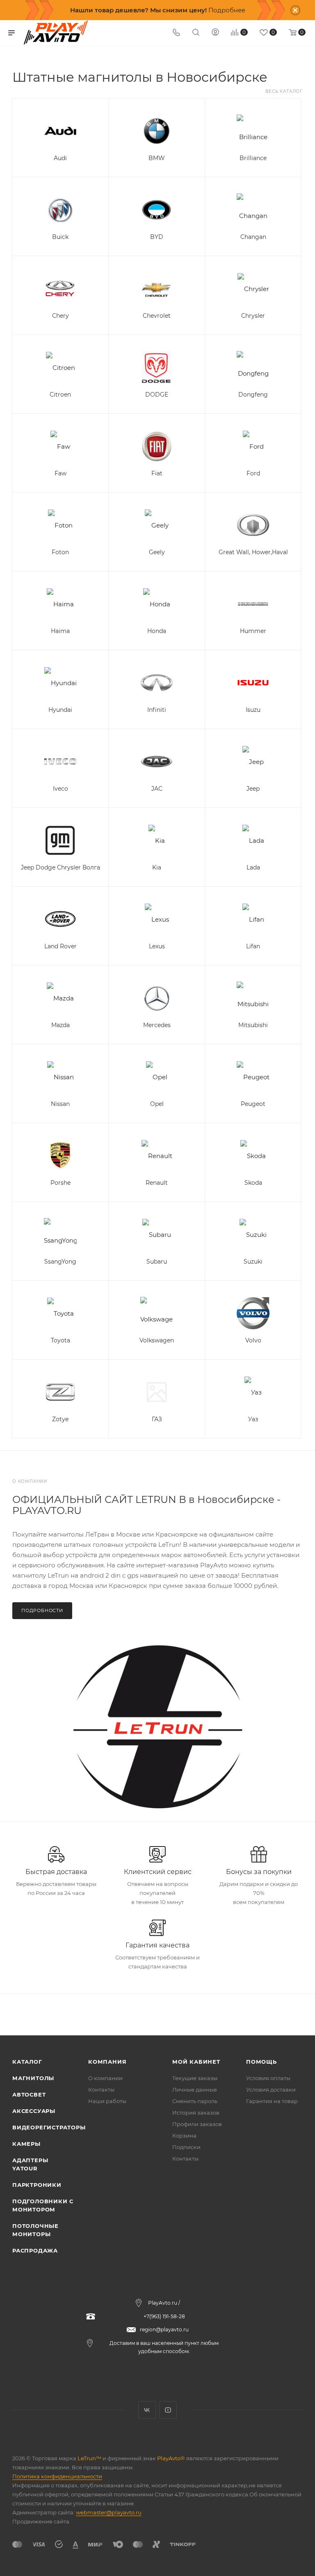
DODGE (157, 395)
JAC (157, 789)
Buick (60, 237)
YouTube (168, 2410)
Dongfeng (253, 395)
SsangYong (60, 1262)
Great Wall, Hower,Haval (253, 552)
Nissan (60, 1104)
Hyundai (60, 710)
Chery (60, 316)
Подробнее (227, 10)
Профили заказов (197, 2124)
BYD (157, 237)
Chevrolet (157, 316)
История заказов (196, 2113)
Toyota (60, 1340)
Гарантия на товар (272, 2101)
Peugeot (253, 1104)
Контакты (101, 2090)
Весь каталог (284, 91)
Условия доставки (271, 2090)
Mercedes (157, 1025)
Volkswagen (157, 1340)
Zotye (60, 1419)
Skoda (253, 1183)
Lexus (157, 946)
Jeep (253, 789)
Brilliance (253, 158)
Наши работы (107, 2101)
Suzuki (253, 1262)
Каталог (27, 2062)
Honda (157, 631)
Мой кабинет (196, 2062)
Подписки (186, 2147)
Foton (60, 552)
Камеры (26, 2144)
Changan (253, 237)
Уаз (253, 1419)
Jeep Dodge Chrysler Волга (60, 867)
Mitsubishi (253, 1025)
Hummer (253, 631)
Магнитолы (33, 2078)
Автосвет (29, 2094)
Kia (157, 867)
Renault (157, 1183)
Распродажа (35, 2250)
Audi (60, 158)
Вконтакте (147, 2410)
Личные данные (195, 2090)
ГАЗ (157, 1419)
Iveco (60, 789)
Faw (60, 473)
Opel (157, 1104)
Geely (157, 552)
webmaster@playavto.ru (109, 2512)
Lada (253, 867)
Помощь (261, 2062)
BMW (157, 158)
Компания (107, 2062)
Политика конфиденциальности (57, 2476)
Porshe (60, 1183)
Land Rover (60, 946)
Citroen (60, 395)
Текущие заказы (195, 2078)
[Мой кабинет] (215, 33)
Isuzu (253, 710)
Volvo (253, 1340)
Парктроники (37, 2185)
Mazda (60, 1025)
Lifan (253, 946)
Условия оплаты (268, 2078)
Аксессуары (34, 2111)
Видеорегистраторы (49, 2127)
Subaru (157, 1262)
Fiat (157, 473)
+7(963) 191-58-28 (164, 2316)
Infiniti (157, 710)
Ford (253, 473)
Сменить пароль (195, 2101)
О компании (105, 2078)
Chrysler (253, 316)
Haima (60, 631)
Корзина (184, 2136)
